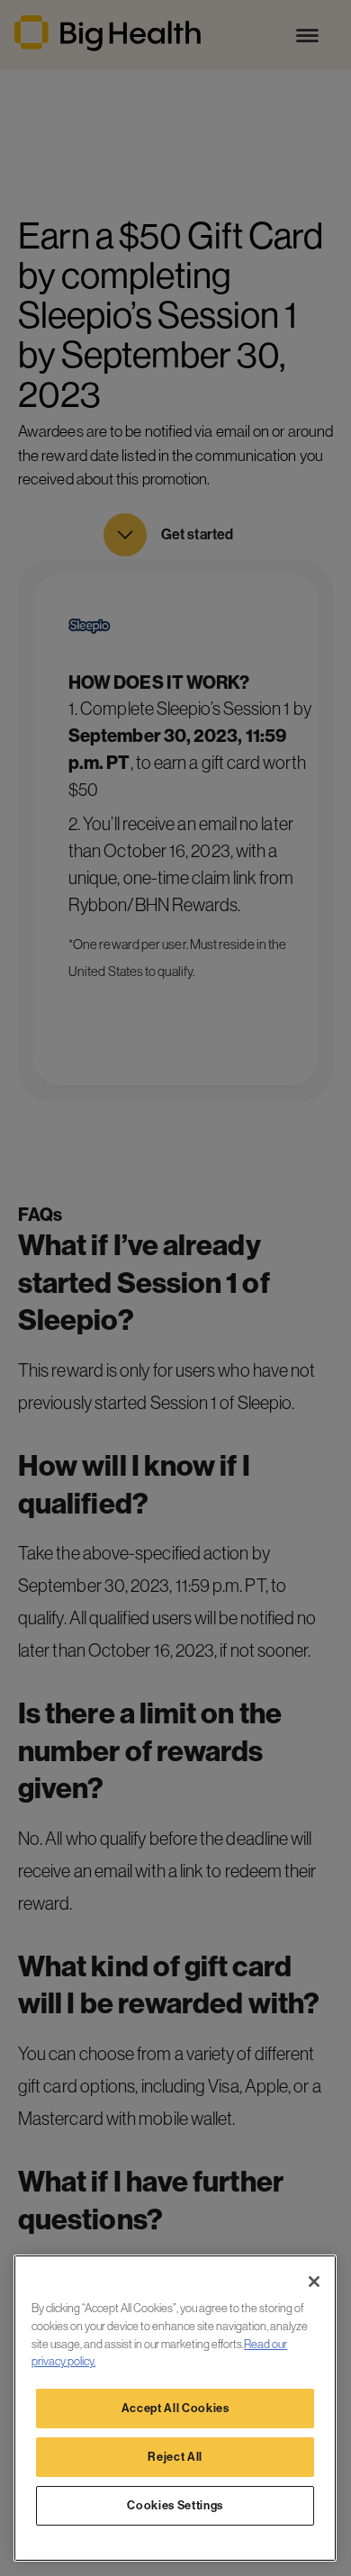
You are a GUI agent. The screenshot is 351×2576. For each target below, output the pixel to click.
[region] (175, 2408)
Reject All (175, 2457)
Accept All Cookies (175, 2408)
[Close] (314, 2282)
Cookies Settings (175, 2505)
